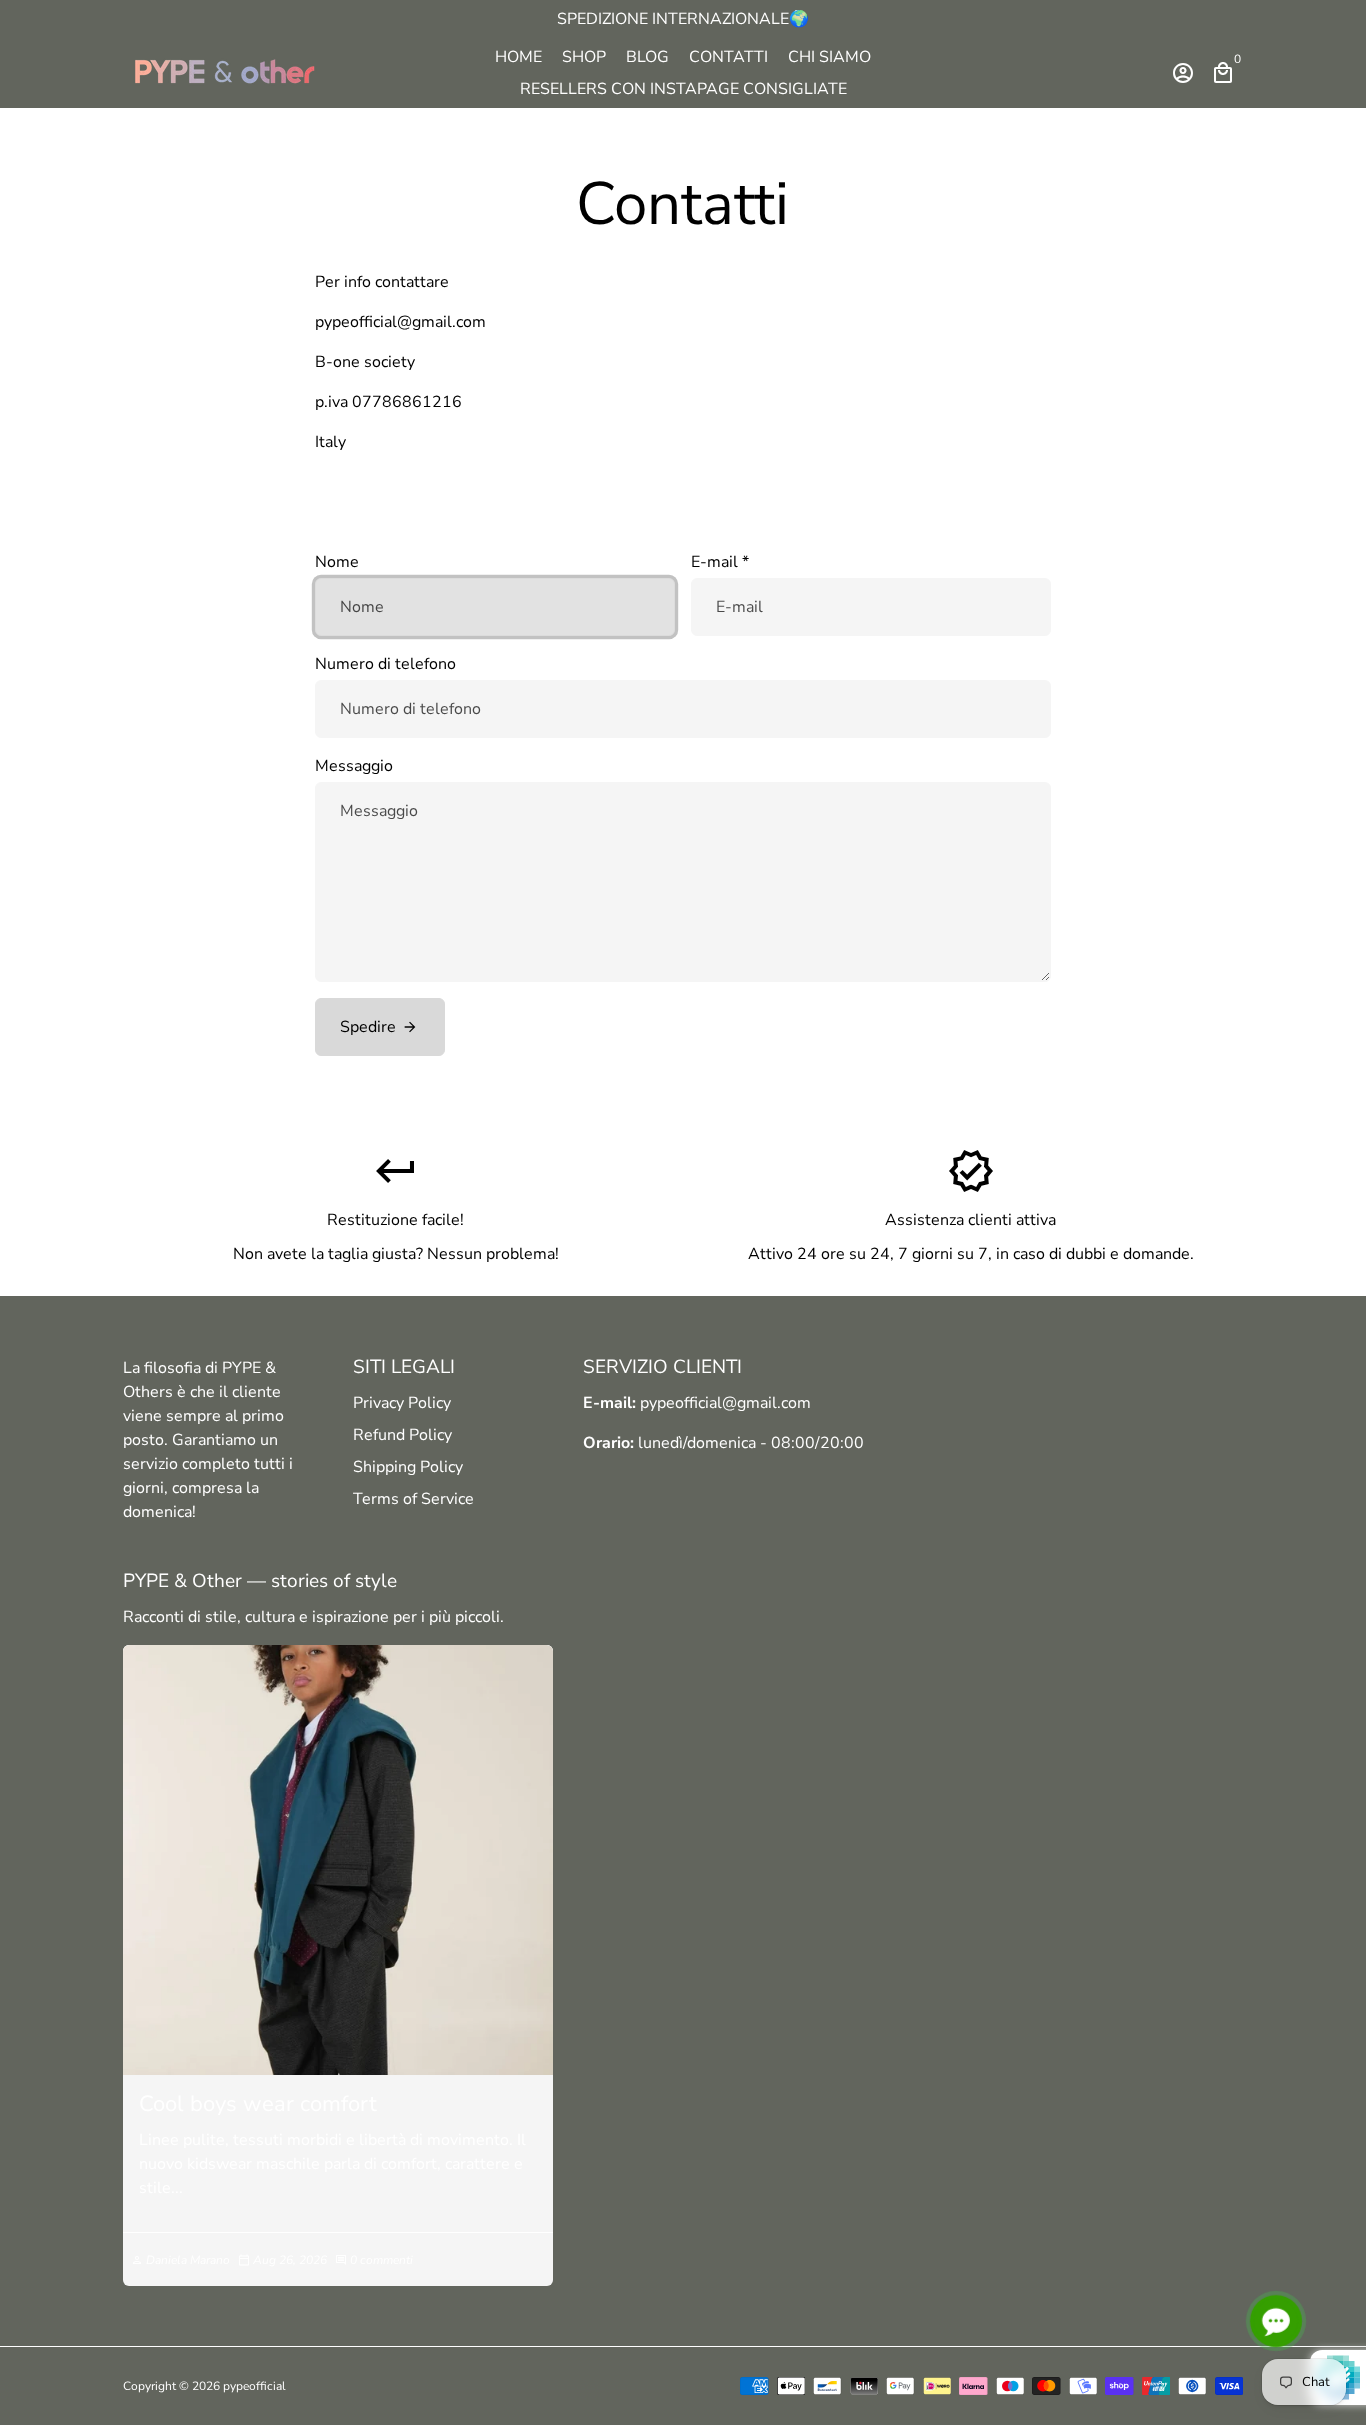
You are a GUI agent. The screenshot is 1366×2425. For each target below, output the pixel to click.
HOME (518, 57)
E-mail (720, 562)
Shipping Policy (408, 1467)
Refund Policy (402, 1435)
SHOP (584, 57)
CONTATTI (728, 57)
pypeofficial (254, 2386)
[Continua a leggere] (338, 1860)
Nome (337, 562)
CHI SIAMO (829, 57)
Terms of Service (413, 1499)
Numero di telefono (385, 664)
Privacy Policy (402, 1403)
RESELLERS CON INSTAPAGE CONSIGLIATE (683, 89)
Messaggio (354, 766)
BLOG (647, 57)
